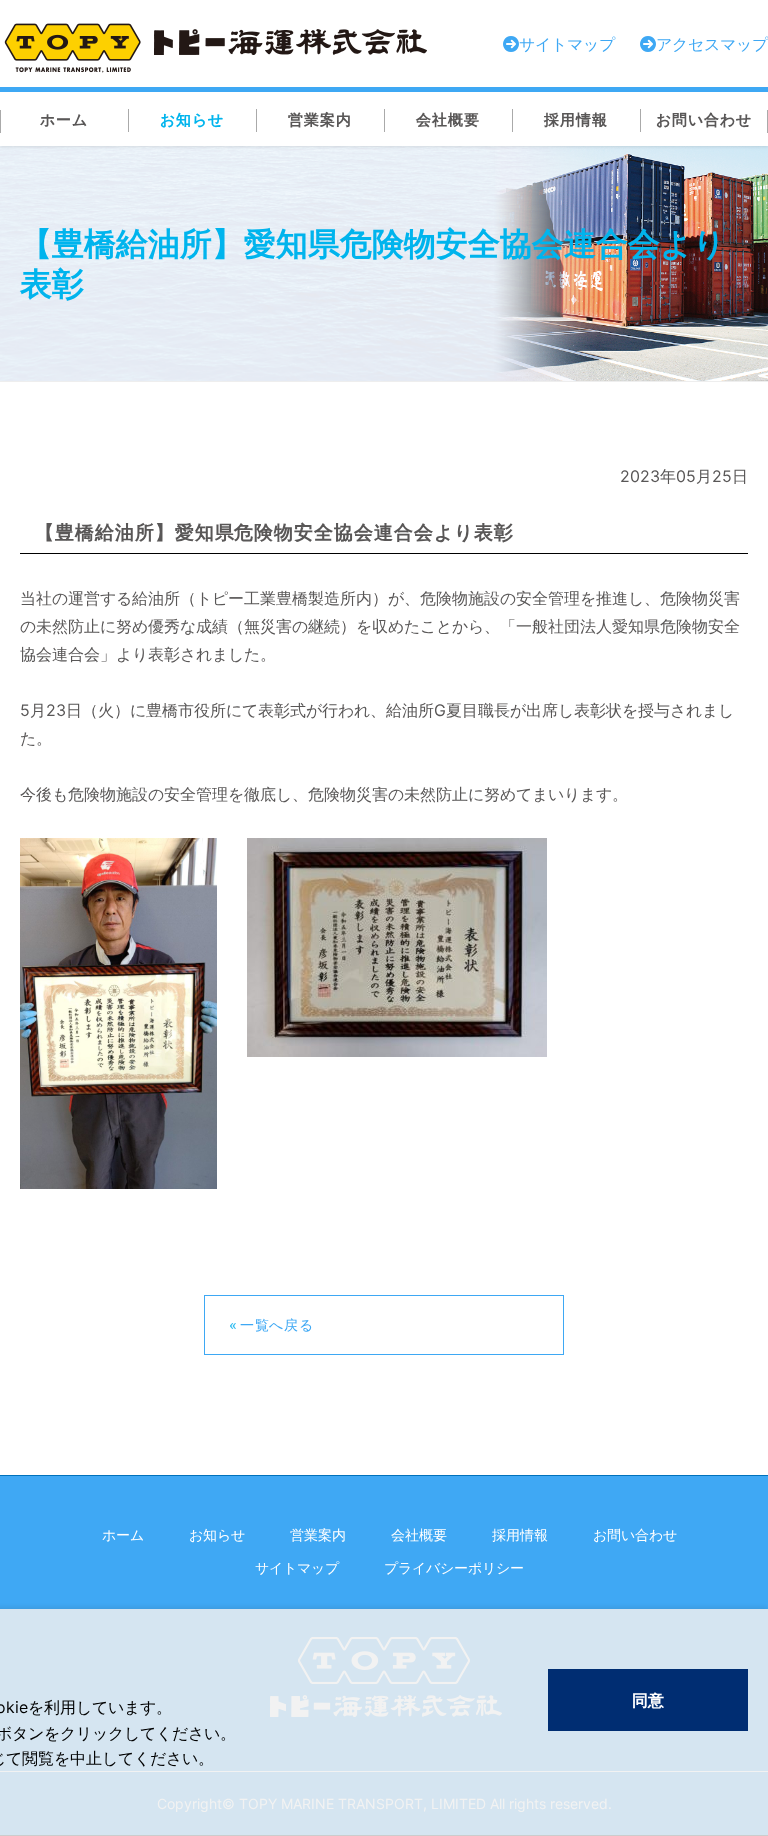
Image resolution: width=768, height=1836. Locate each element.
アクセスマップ (712, 44)
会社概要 (419, 1534)
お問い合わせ (635, 1534)
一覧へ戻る (277, 1324)
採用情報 (520, 1534)
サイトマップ (297, 1567)
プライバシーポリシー (454, 1567)
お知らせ (217, 1534)
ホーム (123, 1534)
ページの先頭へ (733, 1536)
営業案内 (318, 1534)
